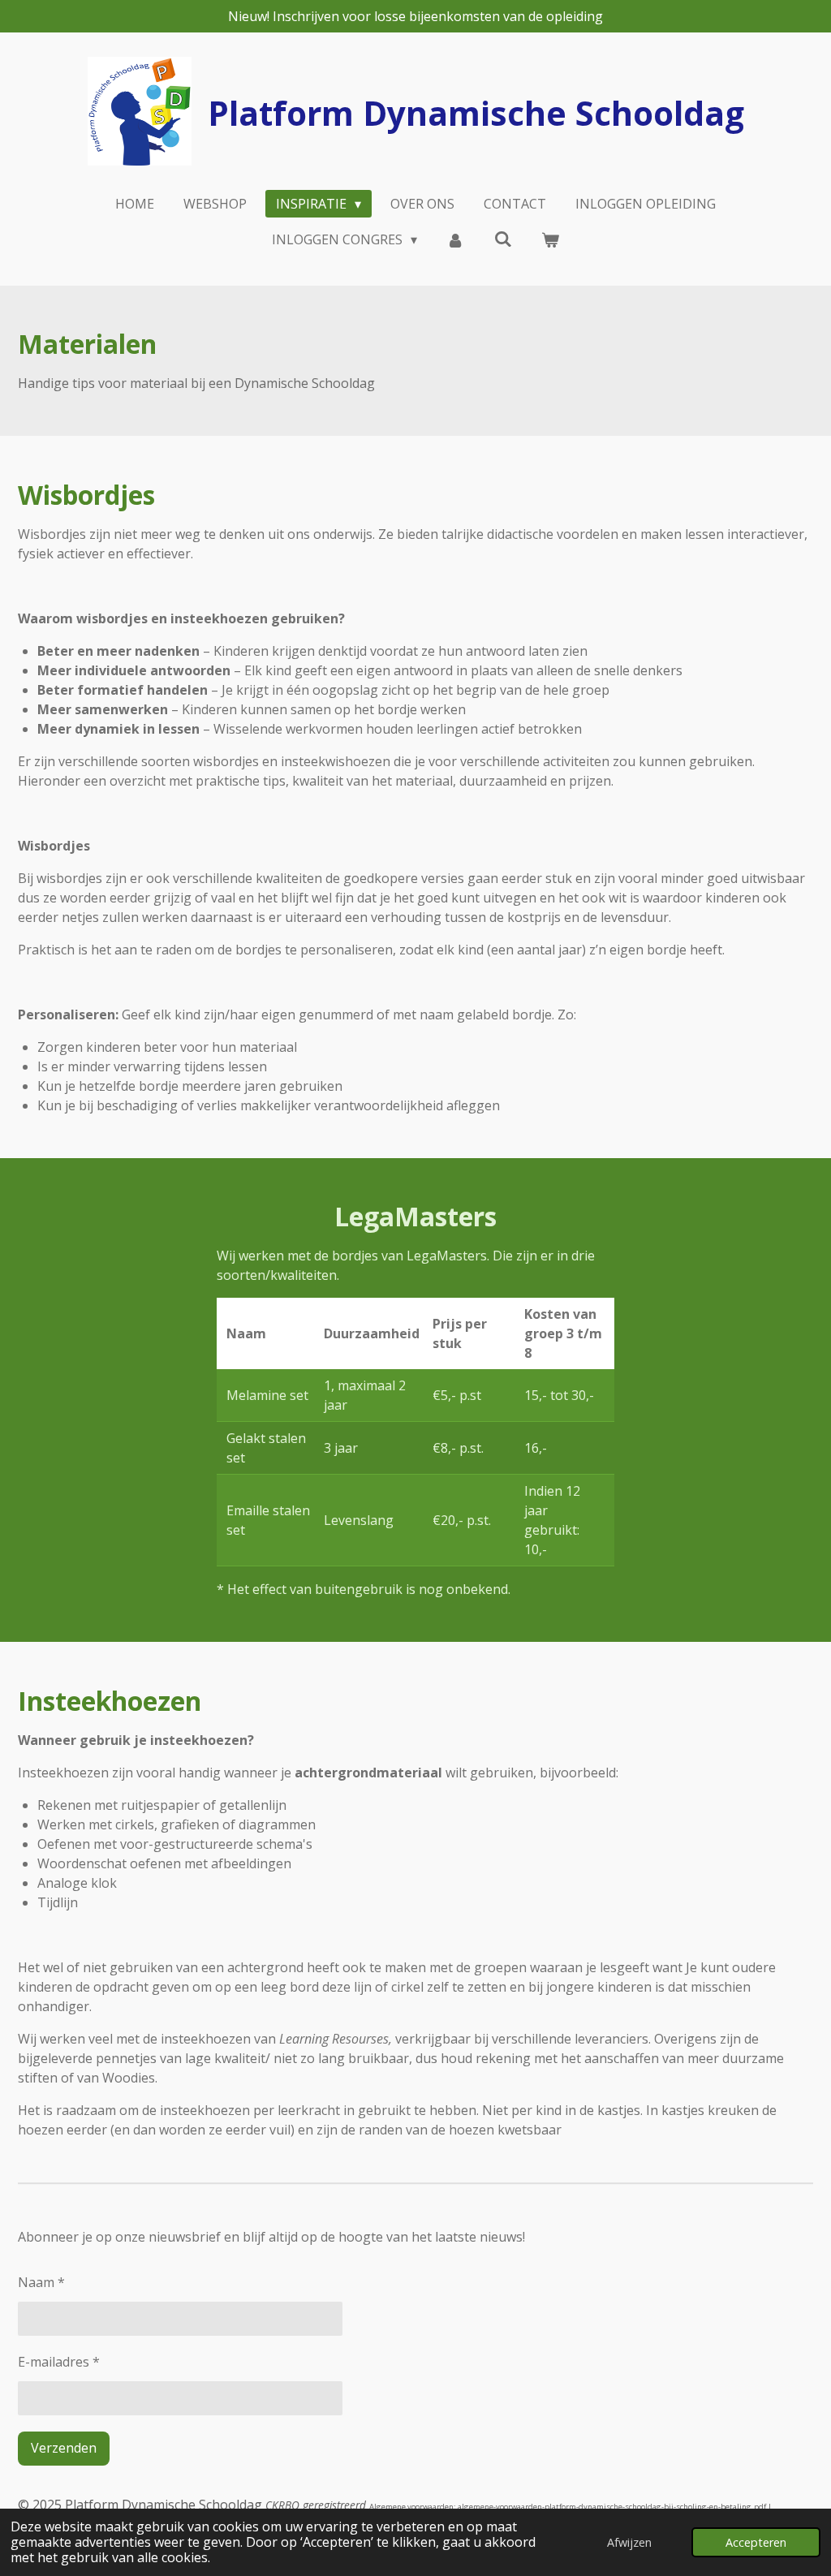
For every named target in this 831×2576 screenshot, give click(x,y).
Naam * (41, 2282)
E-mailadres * (59, 2362)
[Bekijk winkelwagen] (550, 239)
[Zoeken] (503, 239)
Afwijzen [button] (629, 2542)
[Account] (455, 239)
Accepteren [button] (756, 2542)
